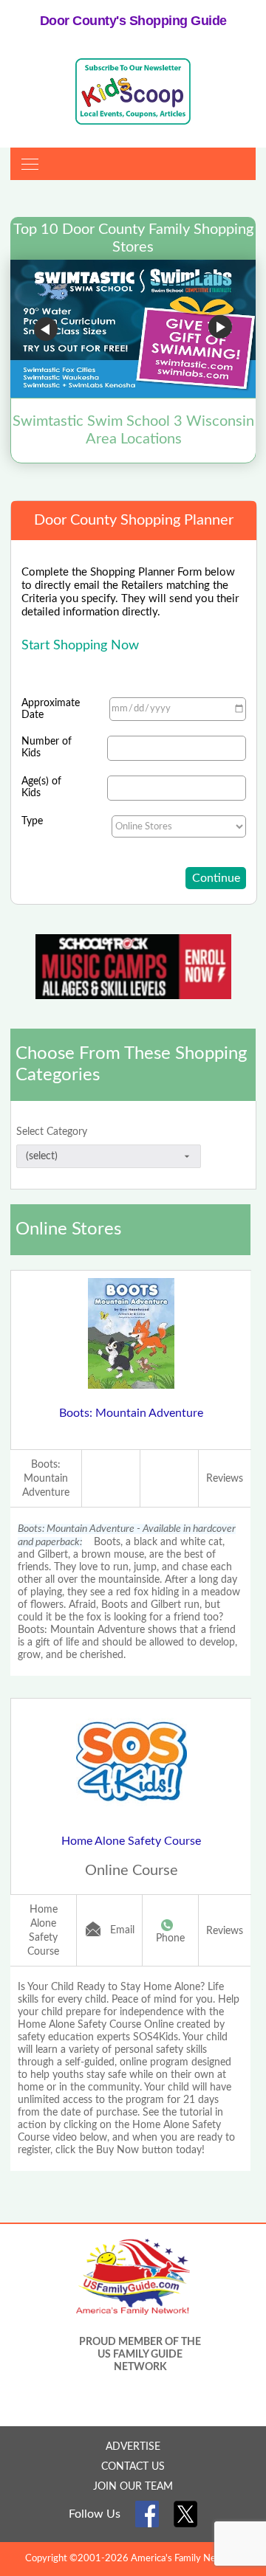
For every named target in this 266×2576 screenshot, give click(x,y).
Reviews (225, 1479)
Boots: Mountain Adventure (131, 1413)
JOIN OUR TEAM (133, 2487)
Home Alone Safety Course (131, 1841)
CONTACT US (133, 2467)
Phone (170, 1938)
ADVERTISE (133, 2447)
